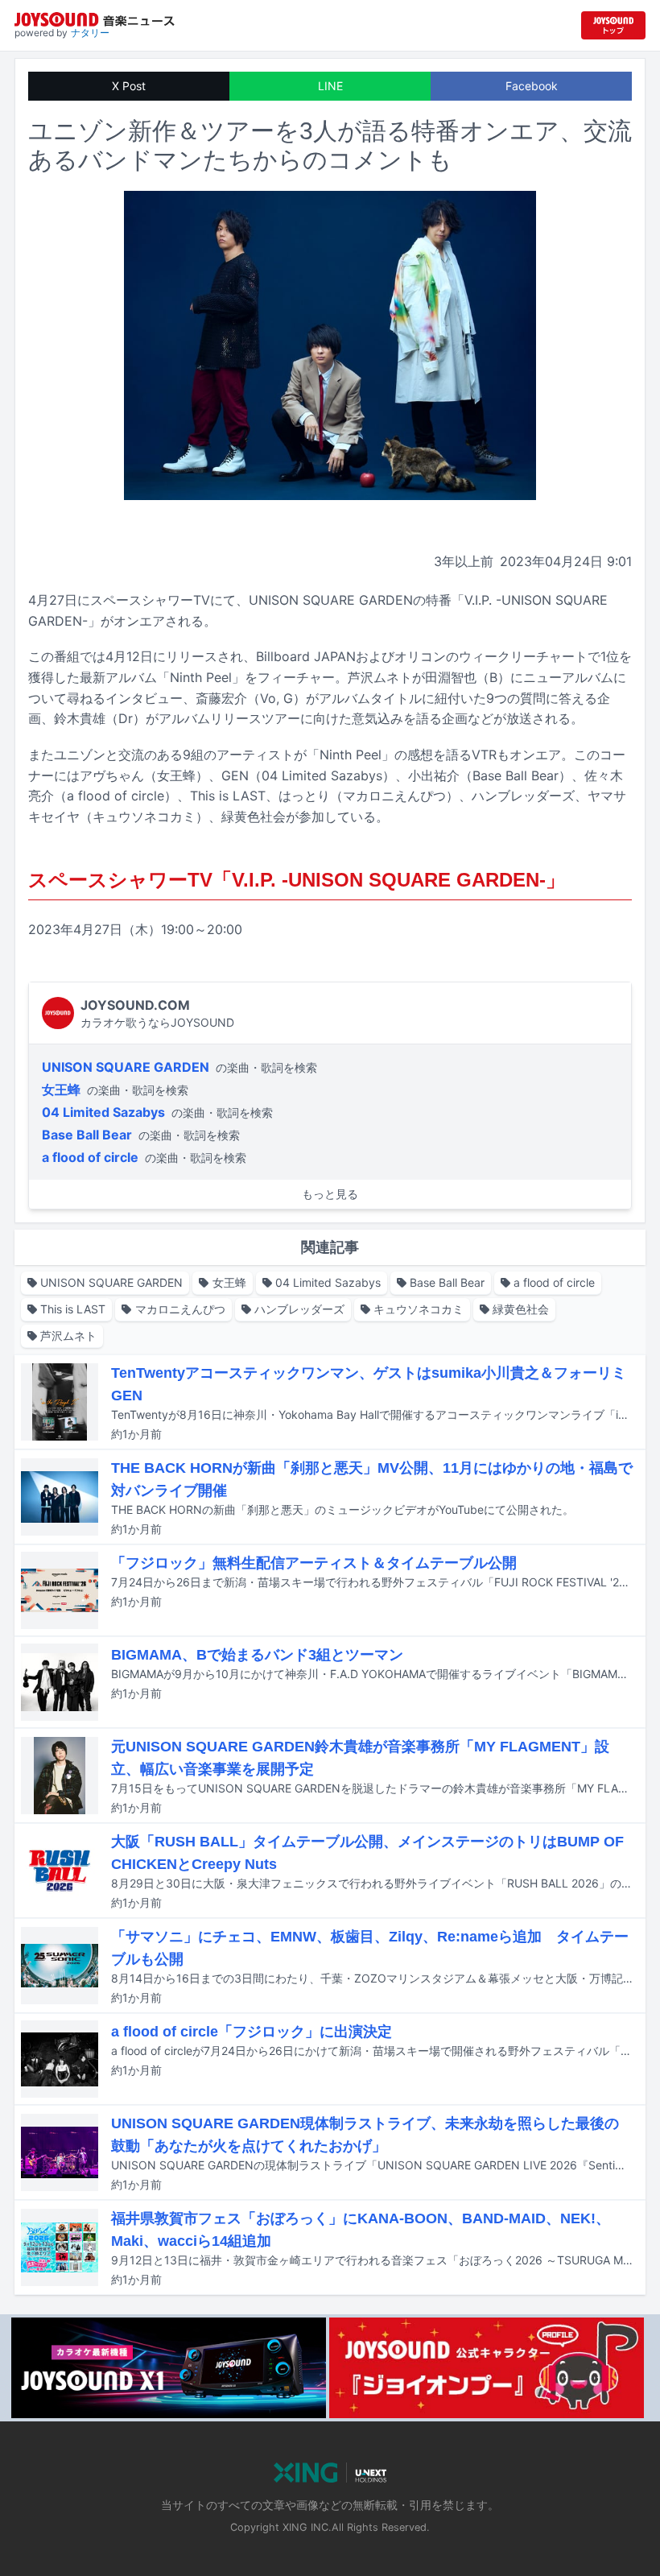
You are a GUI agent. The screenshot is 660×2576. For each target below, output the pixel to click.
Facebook (532, 86)
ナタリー (90, 33)
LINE (330, 86)
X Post (129, 86)
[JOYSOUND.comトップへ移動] (613, 25)
